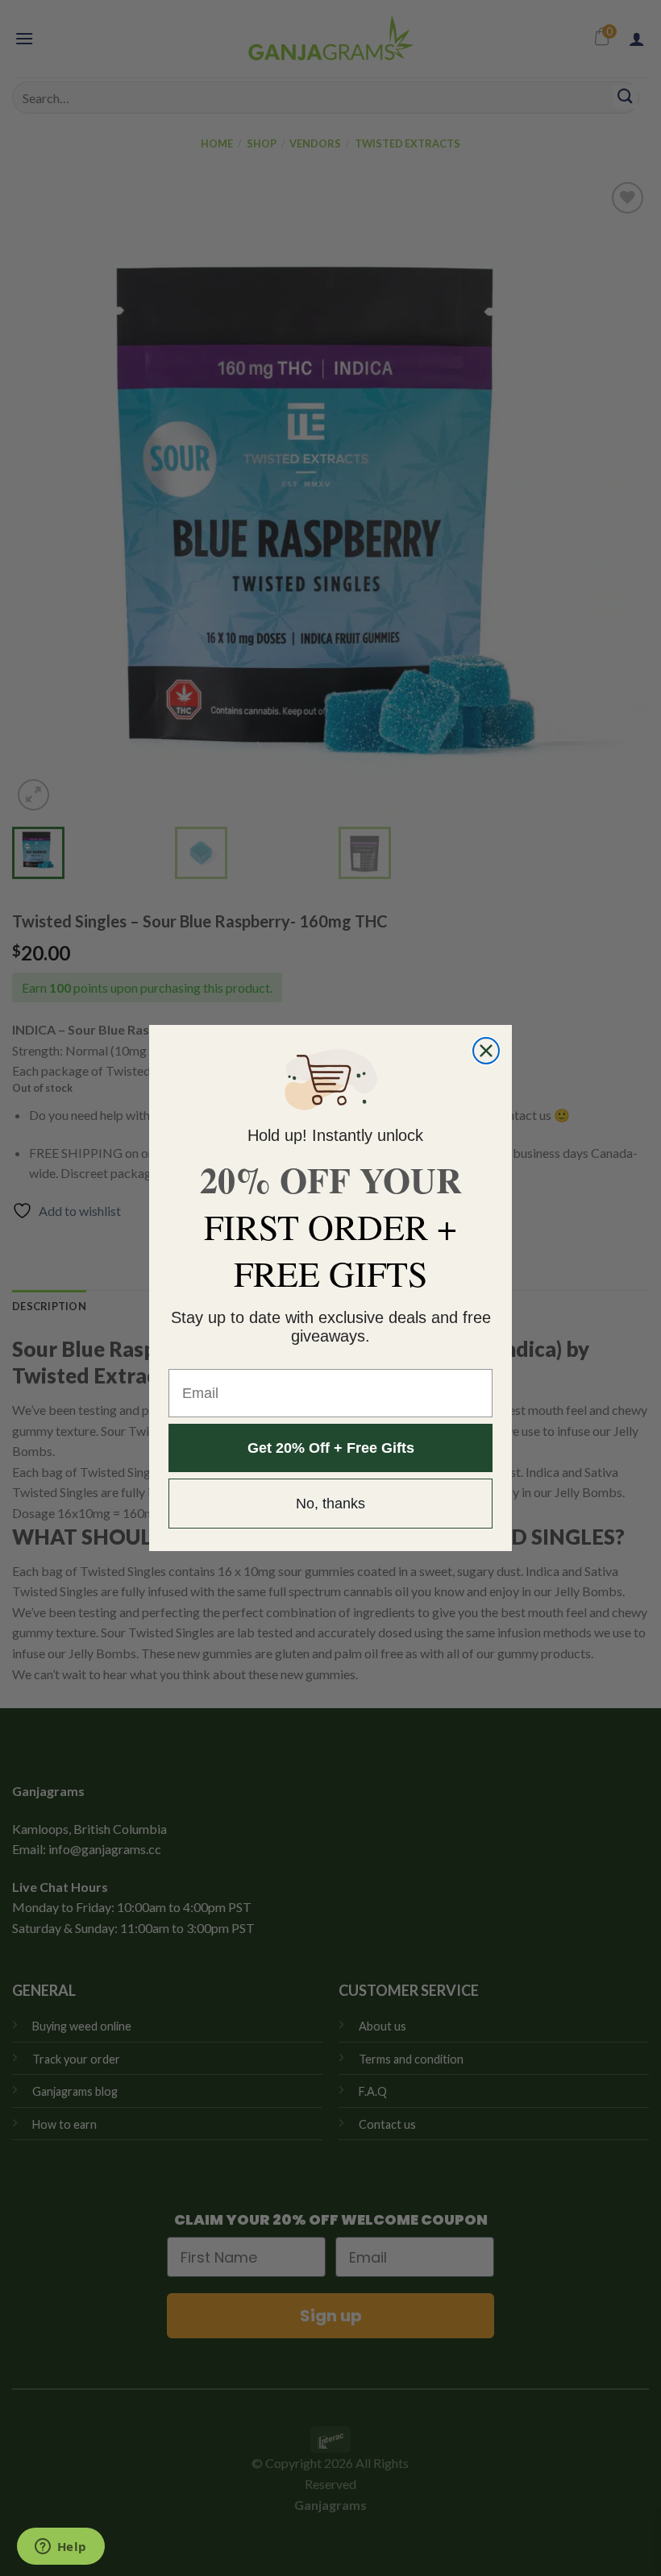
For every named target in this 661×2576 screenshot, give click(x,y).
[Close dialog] (486, 1051)
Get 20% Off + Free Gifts (331, 1448)
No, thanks (330, 1504)
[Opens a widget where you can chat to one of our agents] (60, 2548)
